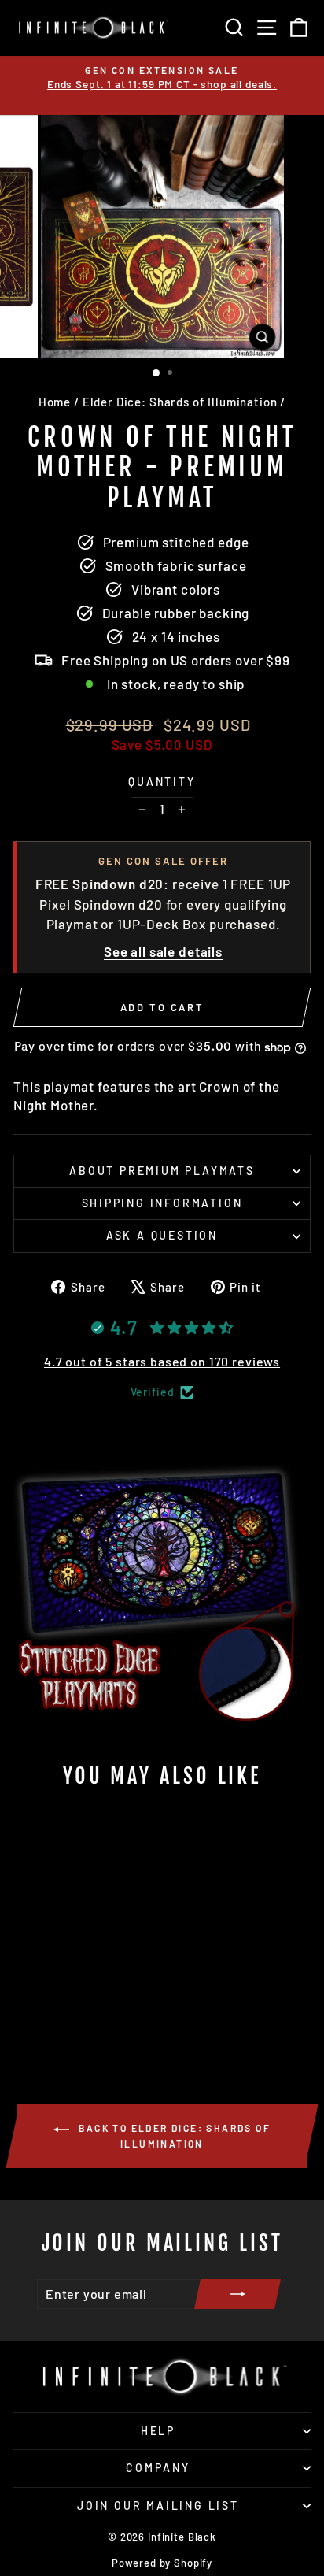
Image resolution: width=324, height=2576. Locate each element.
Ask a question (162, 1235)
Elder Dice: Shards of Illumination (180, 402)
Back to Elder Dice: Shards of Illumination (173, 2136)
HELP (158, 2431)
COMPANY (158, 2468)
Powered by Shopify (162, 2563)
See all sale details (163, 951)
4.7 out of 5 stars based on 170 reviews (162, 1361)
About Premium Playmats (162, 1171)
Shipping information (162, 1203)
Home (55, 402)
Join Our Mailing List (158, 2506)
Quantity (162, 782)
